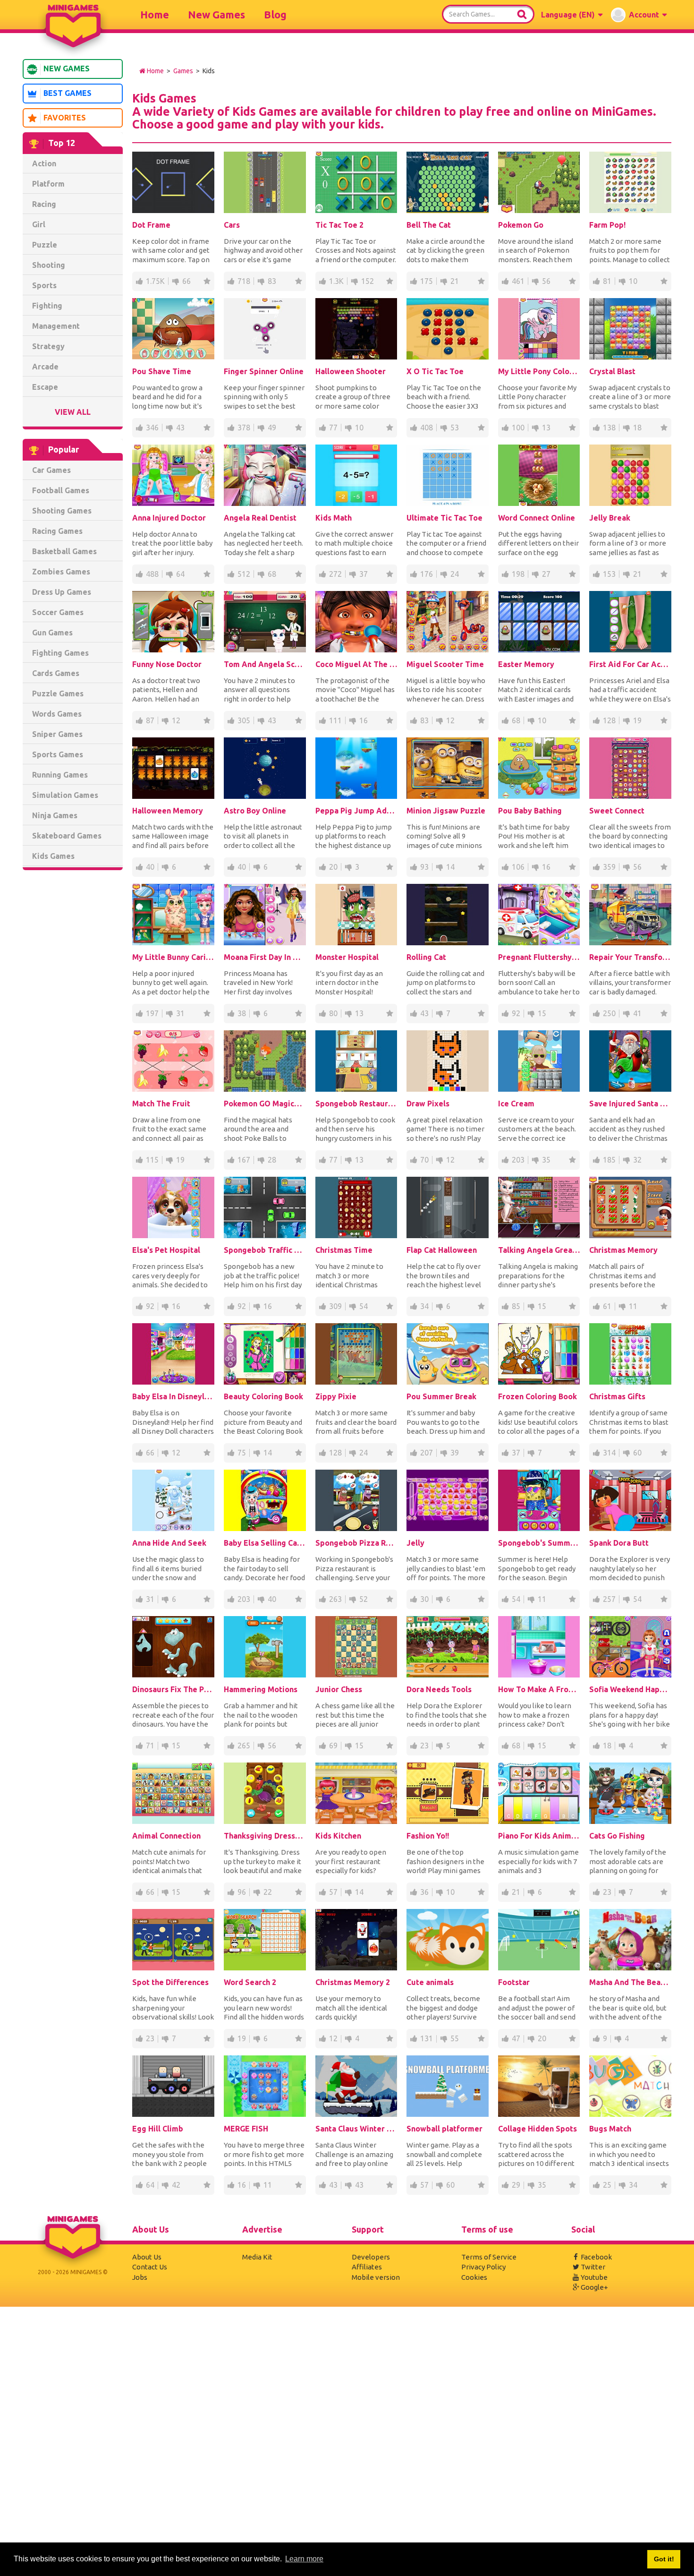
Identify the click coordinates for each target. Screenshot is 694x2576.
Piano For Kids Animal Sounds (539, 1836)
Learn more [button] (304, 2559)
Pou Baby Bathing (530, 811)
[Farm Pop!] (630, 182)
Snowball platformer (444, 2129)
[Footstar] (539, 1940)
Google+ (594, 2287)
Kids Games (53, 856)
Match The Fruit (161, 1104)
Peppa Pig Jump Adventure (356, 811)
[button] (572, 15)
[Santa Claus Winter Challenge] (356, 2086)
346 (152, 428)
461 (518, 281)
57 (333, 1892)
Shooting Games (62, 511)
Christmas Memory (623, 1250)
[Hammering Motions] (265, 1647)
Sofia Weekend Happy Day (630, 1689)
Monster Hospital (347, 957)
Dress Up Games (62, 592)
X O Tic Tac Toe (435, 371)
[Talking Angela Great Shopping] (539, 1207)
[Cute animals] (448, 1940)
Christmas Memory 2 (353, 1982)
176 (427, 574)
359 (609, 867)
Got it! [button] (664, 2559)
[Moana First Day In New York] (265, 915)
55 (455, 2038)
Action (44, 163)
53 (455, 428)
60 (637, 1453)
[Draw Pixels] (448, 1061)
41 (637, 1013)
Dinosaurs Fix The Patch (173, 1689)
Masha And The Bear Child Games (630, 1982)
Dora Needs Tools (439, 1689)
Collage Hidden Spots (537, 2129)
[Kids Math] (356, 475)
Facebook (596, 2257)
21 (455, 281)
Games (183, 71)
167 (244, 1160)
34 (424, 1306)
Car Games (51, 470)
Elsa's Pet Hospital (166, 1250)
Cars (232, 225)
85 (516, 1306)
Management (56, 326)
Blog (275, 14)
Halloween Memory (168, 811)
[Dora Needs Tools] (448, 1647)
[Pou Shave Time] (173, 329)
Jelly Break (610, 518)
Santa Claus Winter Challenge (356, 2129)
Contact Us (150, 2267)
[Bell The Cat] (448, 182)
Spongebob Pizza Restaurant (356, 1543)
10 (633, 281)
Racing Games (57, 531)
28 (272, 1160)
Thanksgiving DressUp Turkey (265, 1836)
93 (424, 867)
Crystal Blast (612, 371)
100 (518, 428)
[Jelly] (448, 1500)
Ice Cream (516, 1104)
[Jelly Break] (630, 475)
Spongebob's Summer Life (539, 1543)
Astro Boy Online (255, 811)
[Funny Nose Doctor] (173, 622)
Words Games (57, 714)
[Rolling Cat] (448, 915)
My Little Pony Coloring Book (539, 371)
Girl (39, 224)
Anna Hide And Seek (169, 1543)
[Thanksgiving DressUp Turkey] (265, 1793)
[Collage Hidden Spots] (539, 2086)
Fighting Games (60, 653)
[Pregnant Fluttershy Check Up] (539, 915)
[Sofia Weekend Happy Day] (630, 1647)
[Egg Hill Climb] (173, 2086)
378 (244, 428)
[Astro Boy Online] (265, 768)
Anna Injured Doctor (169, 518)
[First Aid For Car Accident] (630, 622)
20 (333, 867)
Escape (45, 387)
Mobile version (376, 2277)
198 (518, 574)
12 (176, 720)
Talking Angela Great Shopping (539, 1250)
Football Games (61, 490)
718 (244, 281)
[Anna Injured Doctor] (173, 475)
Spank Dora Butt (619, 1543)
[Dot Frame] (173, 182)
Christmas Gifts (617, 1396)
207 (427, 1453)
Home (155, 14)
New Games (216, 14)
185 (609, 1160)
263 (335, 1599)
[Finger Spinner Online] (265, 329)
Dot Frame (151, 225)
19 (637, 720)
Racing (44, 204)
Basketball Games (64, 551)
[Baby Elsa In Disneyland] (173, 1354)
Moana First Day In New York (265, 957)
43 (180, 428)
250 (609, 1013)
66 (186, 281)
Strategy (48, 346)
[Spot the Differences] (173, 1940)
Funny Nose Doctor (167, 664)
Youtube (594, 2277)
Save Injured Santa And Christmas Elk (630, 1104)
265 (244, 1746)
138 (609, 428)
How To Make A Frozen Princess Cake (539, 1689)
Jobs (140, 2277)
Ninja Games (55, 815)
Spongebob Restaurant (356, 1104)
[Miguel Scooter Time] (448, 622)
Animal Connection (166, 1836)
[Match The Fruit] (173, 1061)
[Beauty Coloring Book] (265, 1354)
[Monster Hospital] (356, 915)
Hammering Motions (261, 1689)
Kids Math (334, 518)
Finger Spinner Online (264, 371)
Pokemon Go (521, 225)
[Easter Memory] (539, 622)
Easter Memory (526, 664)
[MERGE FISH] (265, 2086)
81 (607, 281)
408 (427, 428)
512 (244, 574)
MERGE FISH (246, 2129)
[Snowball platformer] (448, 2086)
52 (364, 1599)
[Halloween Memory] (173, 768)
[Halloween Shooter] (356, 329)
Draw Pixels (428, 1104)
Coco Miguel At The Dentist (356, 664)
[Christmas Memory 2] (356, 1940)
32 (637, 1160)
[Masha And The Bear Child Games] (630, 1940)
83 (272, 281)
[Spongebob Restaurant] (356, 1061)
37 (364, 574)
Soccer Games (58, 612)
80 (333, 1013)
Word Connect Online (537, 518)
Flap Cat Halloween (442, 1250)
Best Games (68, 93)
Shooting (49, 265)
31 (180, 1013)
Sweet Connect (617, 811)
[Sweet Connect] (630, 768)
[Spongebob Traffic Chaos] (265, 1207)
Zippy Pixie (336, 1396)
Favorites (65, 118)
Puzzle (45, 245)
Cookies (474, 2277)
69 (333, 1746)
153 (609, 574)
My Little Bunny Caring (173, 957)
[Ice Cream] (539, 1061)
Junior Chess (339, 1689)
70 (424, 1160)
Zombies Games (61, 572)
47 (516, 2038)
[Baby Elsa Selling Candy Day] (265, 1500)
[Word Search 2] (265, 1940)
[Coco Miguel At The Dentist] (356, 622)
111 (335, 720)
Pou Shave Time (162, 371)
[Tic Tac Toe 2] (356, 182)
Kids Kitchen (338, 1836)
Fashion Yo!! (428, 1836)
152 (368, 281)
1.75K (155, 281)
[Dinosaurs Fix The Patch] (173, 1647)
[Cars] (265, 182)
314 (609, 1453)
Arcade (45, 367)
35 (546, 1160)
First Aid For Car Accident (630, 664)
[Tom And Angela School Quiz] (265, 622)
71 (150, 1746)
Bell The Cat (429, 225)
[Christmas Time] (356, 1207)
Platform (48, 184)
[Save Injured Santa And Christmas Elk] (630, 1061)
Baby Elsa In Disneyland (173, 1396)
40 (150, 867)
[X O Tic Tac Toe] (448, 329)
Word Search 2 (250, 1982)
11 (633, 1306)
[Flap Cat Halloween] (448, 1207)
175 (427, 281)
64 (180, 574)
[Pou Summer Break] (448, 1354)
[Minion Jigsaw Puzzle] (448, 768)
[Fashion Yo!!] (448, 1793)
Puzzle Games (58, 693)
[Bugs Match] (630, 2086)
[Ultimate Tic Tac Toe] (448, 475)
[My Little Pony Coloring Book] (539, 329)
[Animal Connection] (173, 1793)
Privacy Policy (483, 2267)
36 (424, 1892)
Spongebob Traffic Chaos (265, 1250)
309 (335, 1306)
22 (268, 1892)
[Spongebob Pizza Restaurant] (356, 1500)
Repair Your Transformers (630, 957)
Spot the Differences (170, 1982)
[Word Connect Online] (539, 475)
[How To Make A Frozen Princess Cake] (539, 1647)
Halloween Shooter (351, 371)
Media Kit (257, 2257)
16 (364, 720)
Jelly (415, 1543)
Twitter (593, 2267)
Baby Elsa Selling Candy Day (265, 1543)
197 (152, 1013)
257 (609, 1599)
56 (546, 281)
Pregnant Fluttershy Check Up (539, 957)
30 (424, 1599)
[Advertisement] (73, 1021)
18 (637, 428)
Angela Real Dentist (260, 518)
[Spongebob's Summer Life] (539, 1500)
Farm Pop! (607, 225)
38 (242, 1013)
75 (242, 1453)
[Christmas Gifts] (630, 1354)
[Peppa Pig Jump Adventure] (356, 768)
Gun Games (52, 633)
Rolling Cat (426, 957)
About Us (147, 2257)
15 (542, 1013)
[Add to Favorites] (207, 281)
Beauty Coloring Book (263, 1396)
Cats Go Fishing (617, 1836)
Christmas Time (344, 1250)
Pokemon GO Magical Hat (265, 1104)
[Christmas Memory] (630, 1207)
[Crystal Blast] (630, 329)
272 (335, 574)
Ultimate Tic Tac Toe (444, 518)
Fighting (47, 306)
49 (272, 428)
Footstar (514, 1982)
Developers (371, 2257)
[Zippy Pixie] (356, 1354)
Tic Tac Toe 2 (339, 225)
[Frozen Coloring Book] (539, 1354)
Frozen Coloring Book (537, 1396)
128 (609, 720)
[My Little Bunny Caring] (173, 915)
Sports (44, 285)
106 (518, 867)
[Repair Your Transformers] (630, 915)
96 (242, 1892)
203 (518, 1160)
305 (244, 720)
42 (176, 2185)
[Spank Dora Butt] (630, 1500)
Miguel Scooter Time (445, 664)
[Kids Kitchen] (356, 1793)
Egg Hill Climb (158, 2129)
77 (333, 428)
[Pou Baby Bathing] (539, 768)
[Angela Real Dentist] (265, 475)
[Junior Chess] (356, 1647)
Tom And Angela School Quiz (265, 664)
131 (427, 2038)
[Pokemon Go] (539, 182)
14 (450, 867)
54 (364, 1306)
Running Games (60, 775)
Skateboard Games (67, 836)
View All (73, 412)
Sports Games (58, 754)
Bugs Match (610, 2129)
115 (152, 1160)
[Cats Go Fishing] (630, 1793)
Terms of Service (489, 2257)
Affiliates (367, 2267)
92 (516, 1013)
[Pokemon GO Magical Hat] (265, 1061)
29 (516, 2185)
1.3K (336, 281)
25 (607, 2185)
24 (455, 574)
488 (152, 574)
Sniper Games (57, 734)
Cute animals (430, 1982)
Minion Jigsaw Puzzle (446, 811)
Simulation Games (65, 795)
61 (607, 1306)
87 (150, 720)
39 (455, 1453)
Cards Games (56, 673)
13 (546, 428)
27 (546, 574)
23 (424, 1746)
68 (272, 574)
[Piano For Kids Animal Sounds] (539, 1793)
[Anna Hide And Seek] (173, 1500)
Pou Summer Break (441, 1396)
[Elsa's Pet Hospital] (173, 1207)
